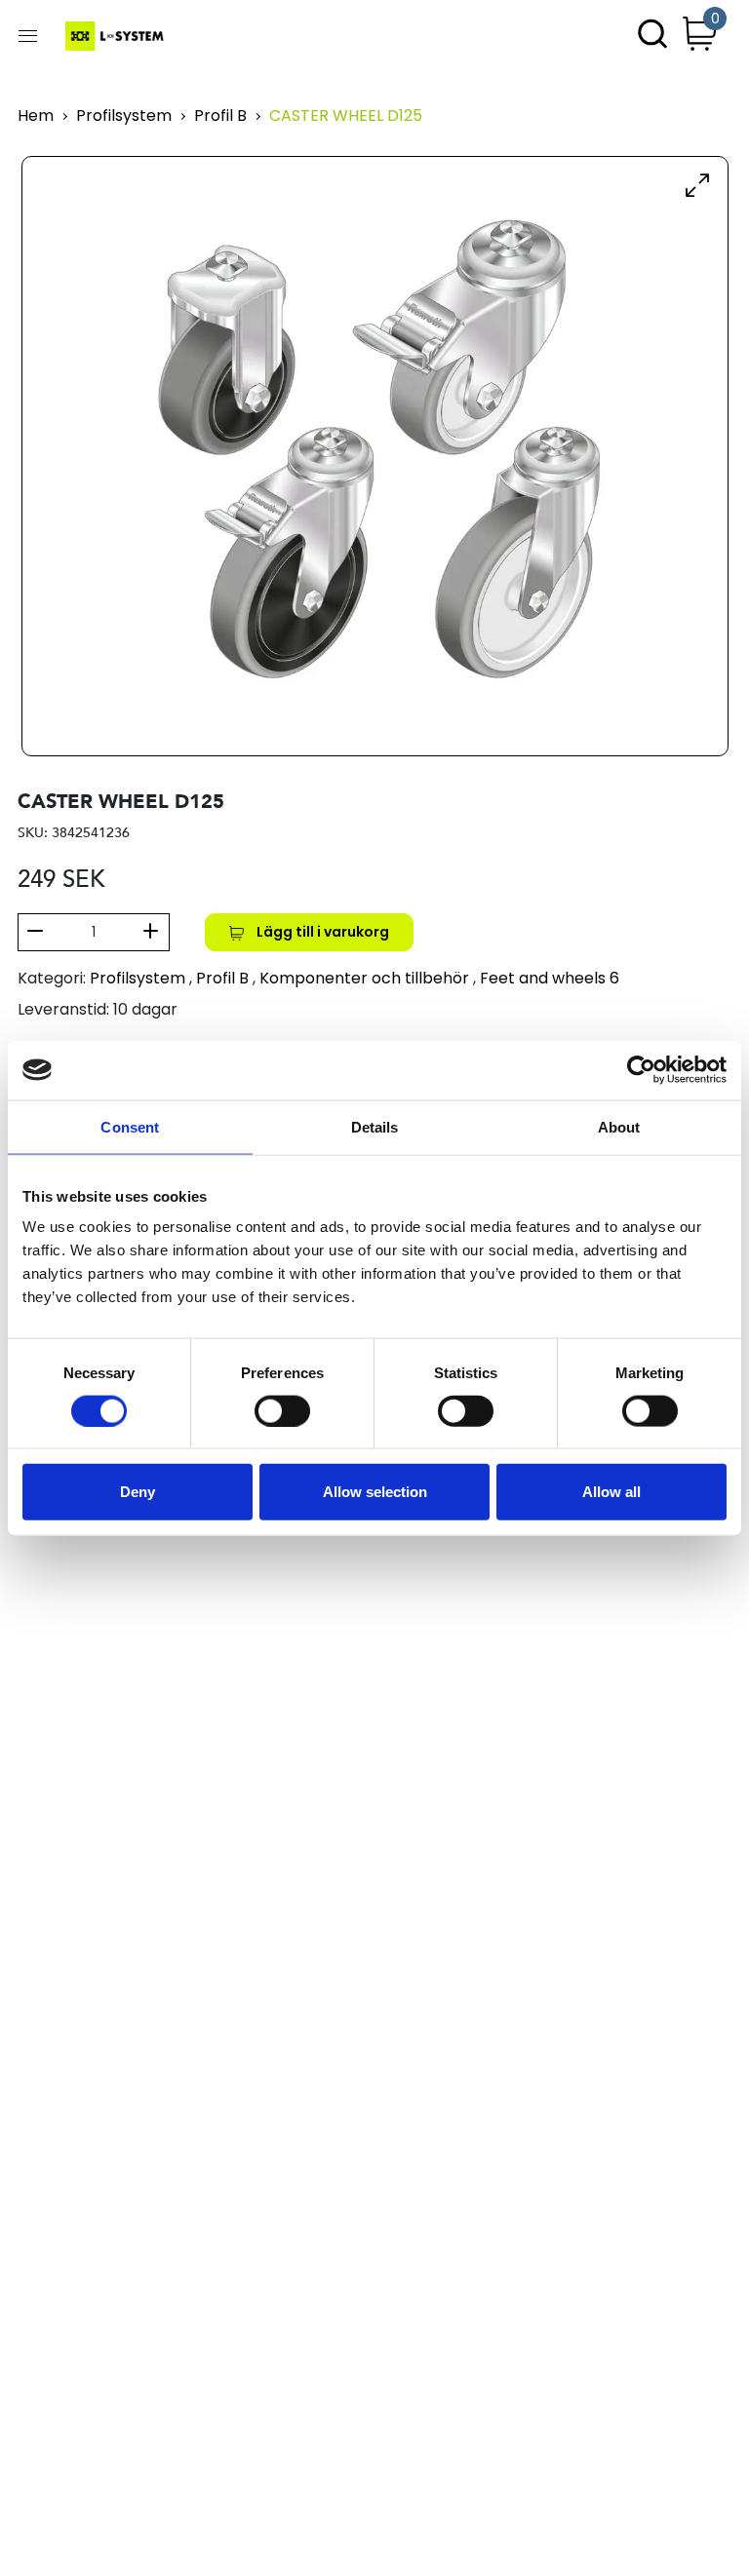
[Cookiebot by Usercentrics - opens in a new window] (641, 1070)
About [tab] (619, 1126)
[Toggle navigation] (28, 36)
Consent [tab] (130, 1126)
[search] (652, 36)
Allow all (611, 1492)
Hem (36, 116)
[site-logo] (117, 36)
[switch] (282, 1410)
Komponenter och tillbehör (364, 978)
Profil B (220, 116)
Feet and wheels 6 (550, 978)
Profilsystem (124, 116)
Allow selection (375, 1492)
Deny (138, 1492)
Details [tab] (375, 1126)
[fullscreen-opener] (697, 184)
